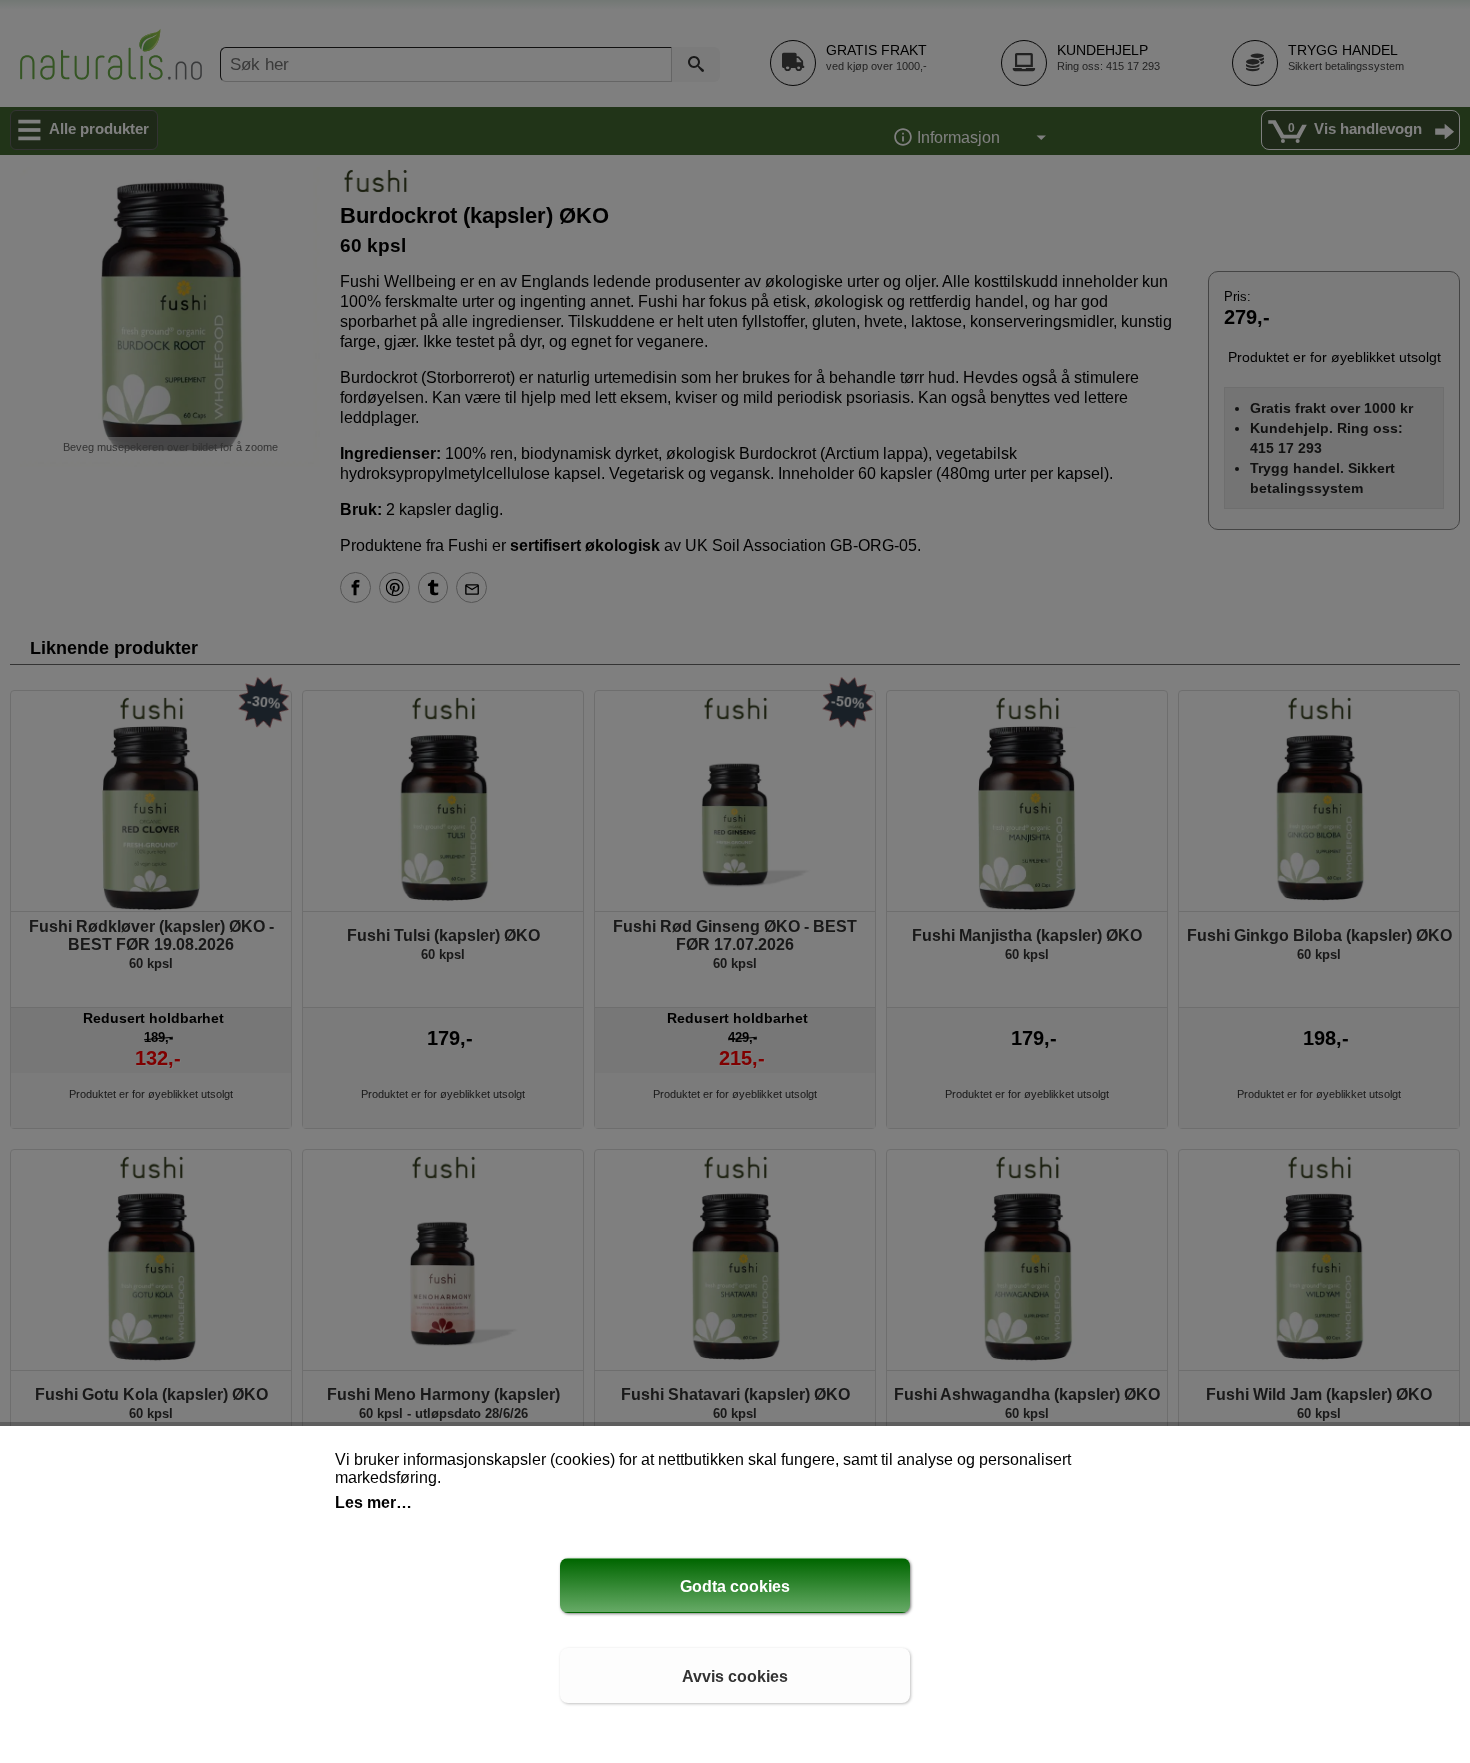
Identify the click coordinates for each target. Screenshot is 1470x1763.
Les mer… (373, 1502)
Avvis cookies (735, 1676)
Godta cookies (735, 1586)
